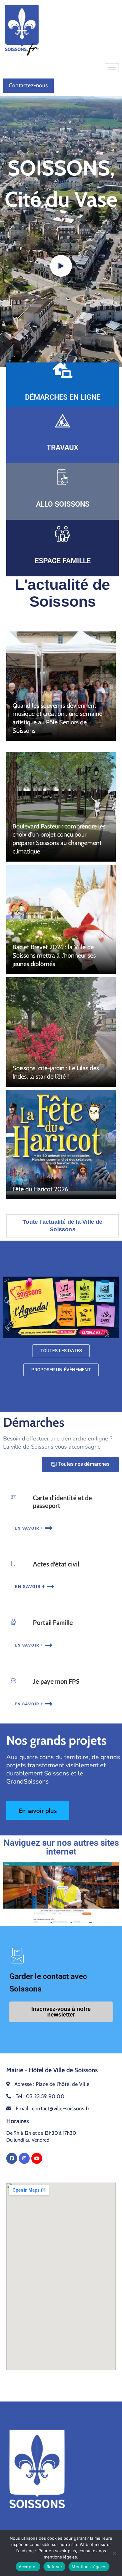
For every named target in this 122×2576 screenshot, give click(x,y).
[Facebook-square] (12, 2158)
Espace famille (63, 561)
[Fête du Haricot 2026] (61, 1145)
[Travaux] (63, 421)
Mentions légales (89, 2567)
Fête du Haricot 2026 (40, 1189)
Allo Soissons (63, 504)
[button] (61, 266)
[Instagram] (24, 2158)
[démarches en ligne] (63, 370)
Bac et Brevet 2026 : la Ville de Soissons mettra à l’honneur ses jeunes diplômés (54, 955)
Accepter (28, 2567)
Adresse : (52, 2084)
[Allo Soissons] (63, 477)
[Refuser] (114, 2553)
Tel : (40, 2096)
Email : (52, 2108)
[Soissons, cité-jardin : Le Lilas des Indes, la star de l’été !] (61, 1032)
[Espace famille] (63, 534)
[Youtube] (37, 2158)
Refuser (55, 2567)
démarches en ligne (63, 397)
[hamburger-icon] (112, 68)
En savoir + (29, 1528)
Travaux (63, 448)
